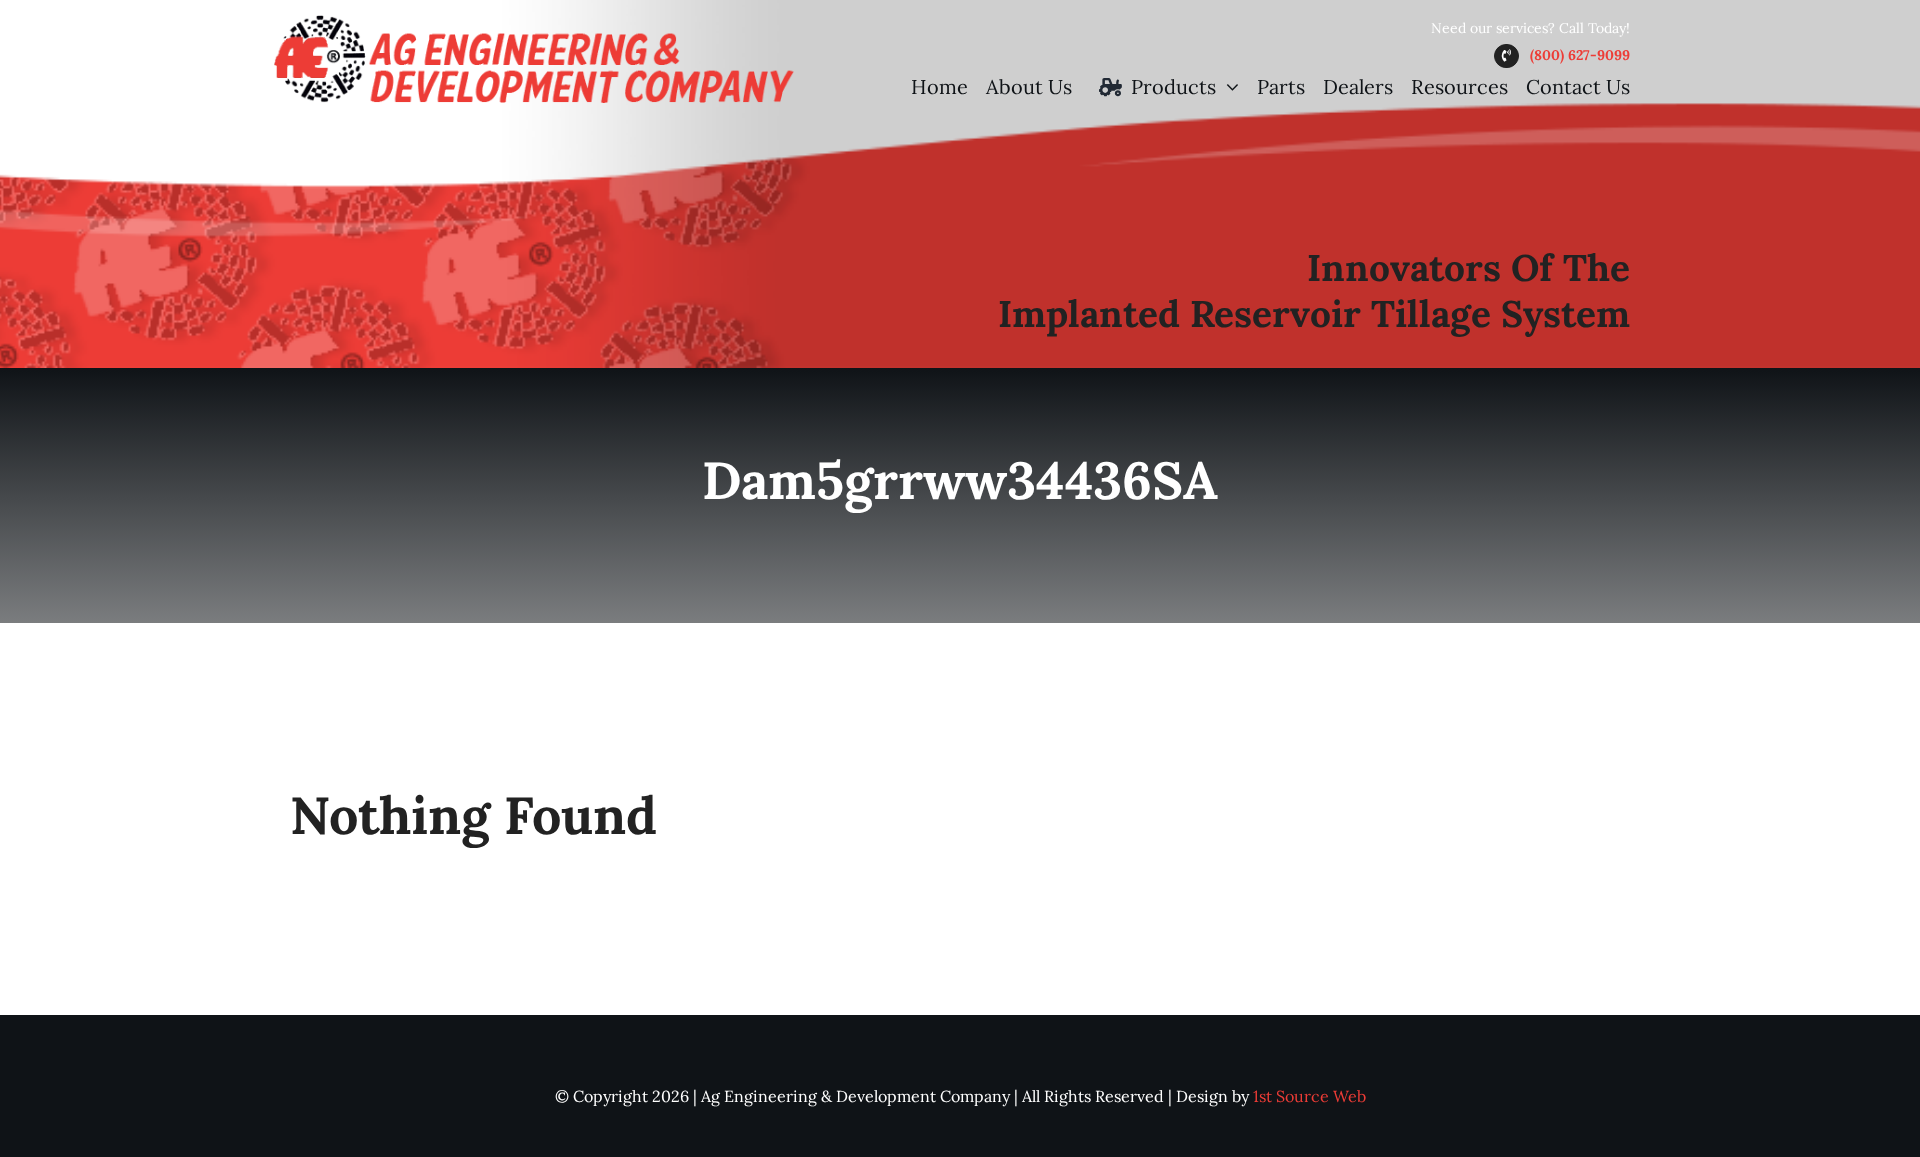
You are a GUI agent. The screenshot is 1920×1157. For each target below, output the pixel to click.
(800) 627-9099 (1580, 55)
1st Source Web (1309, 1096)
